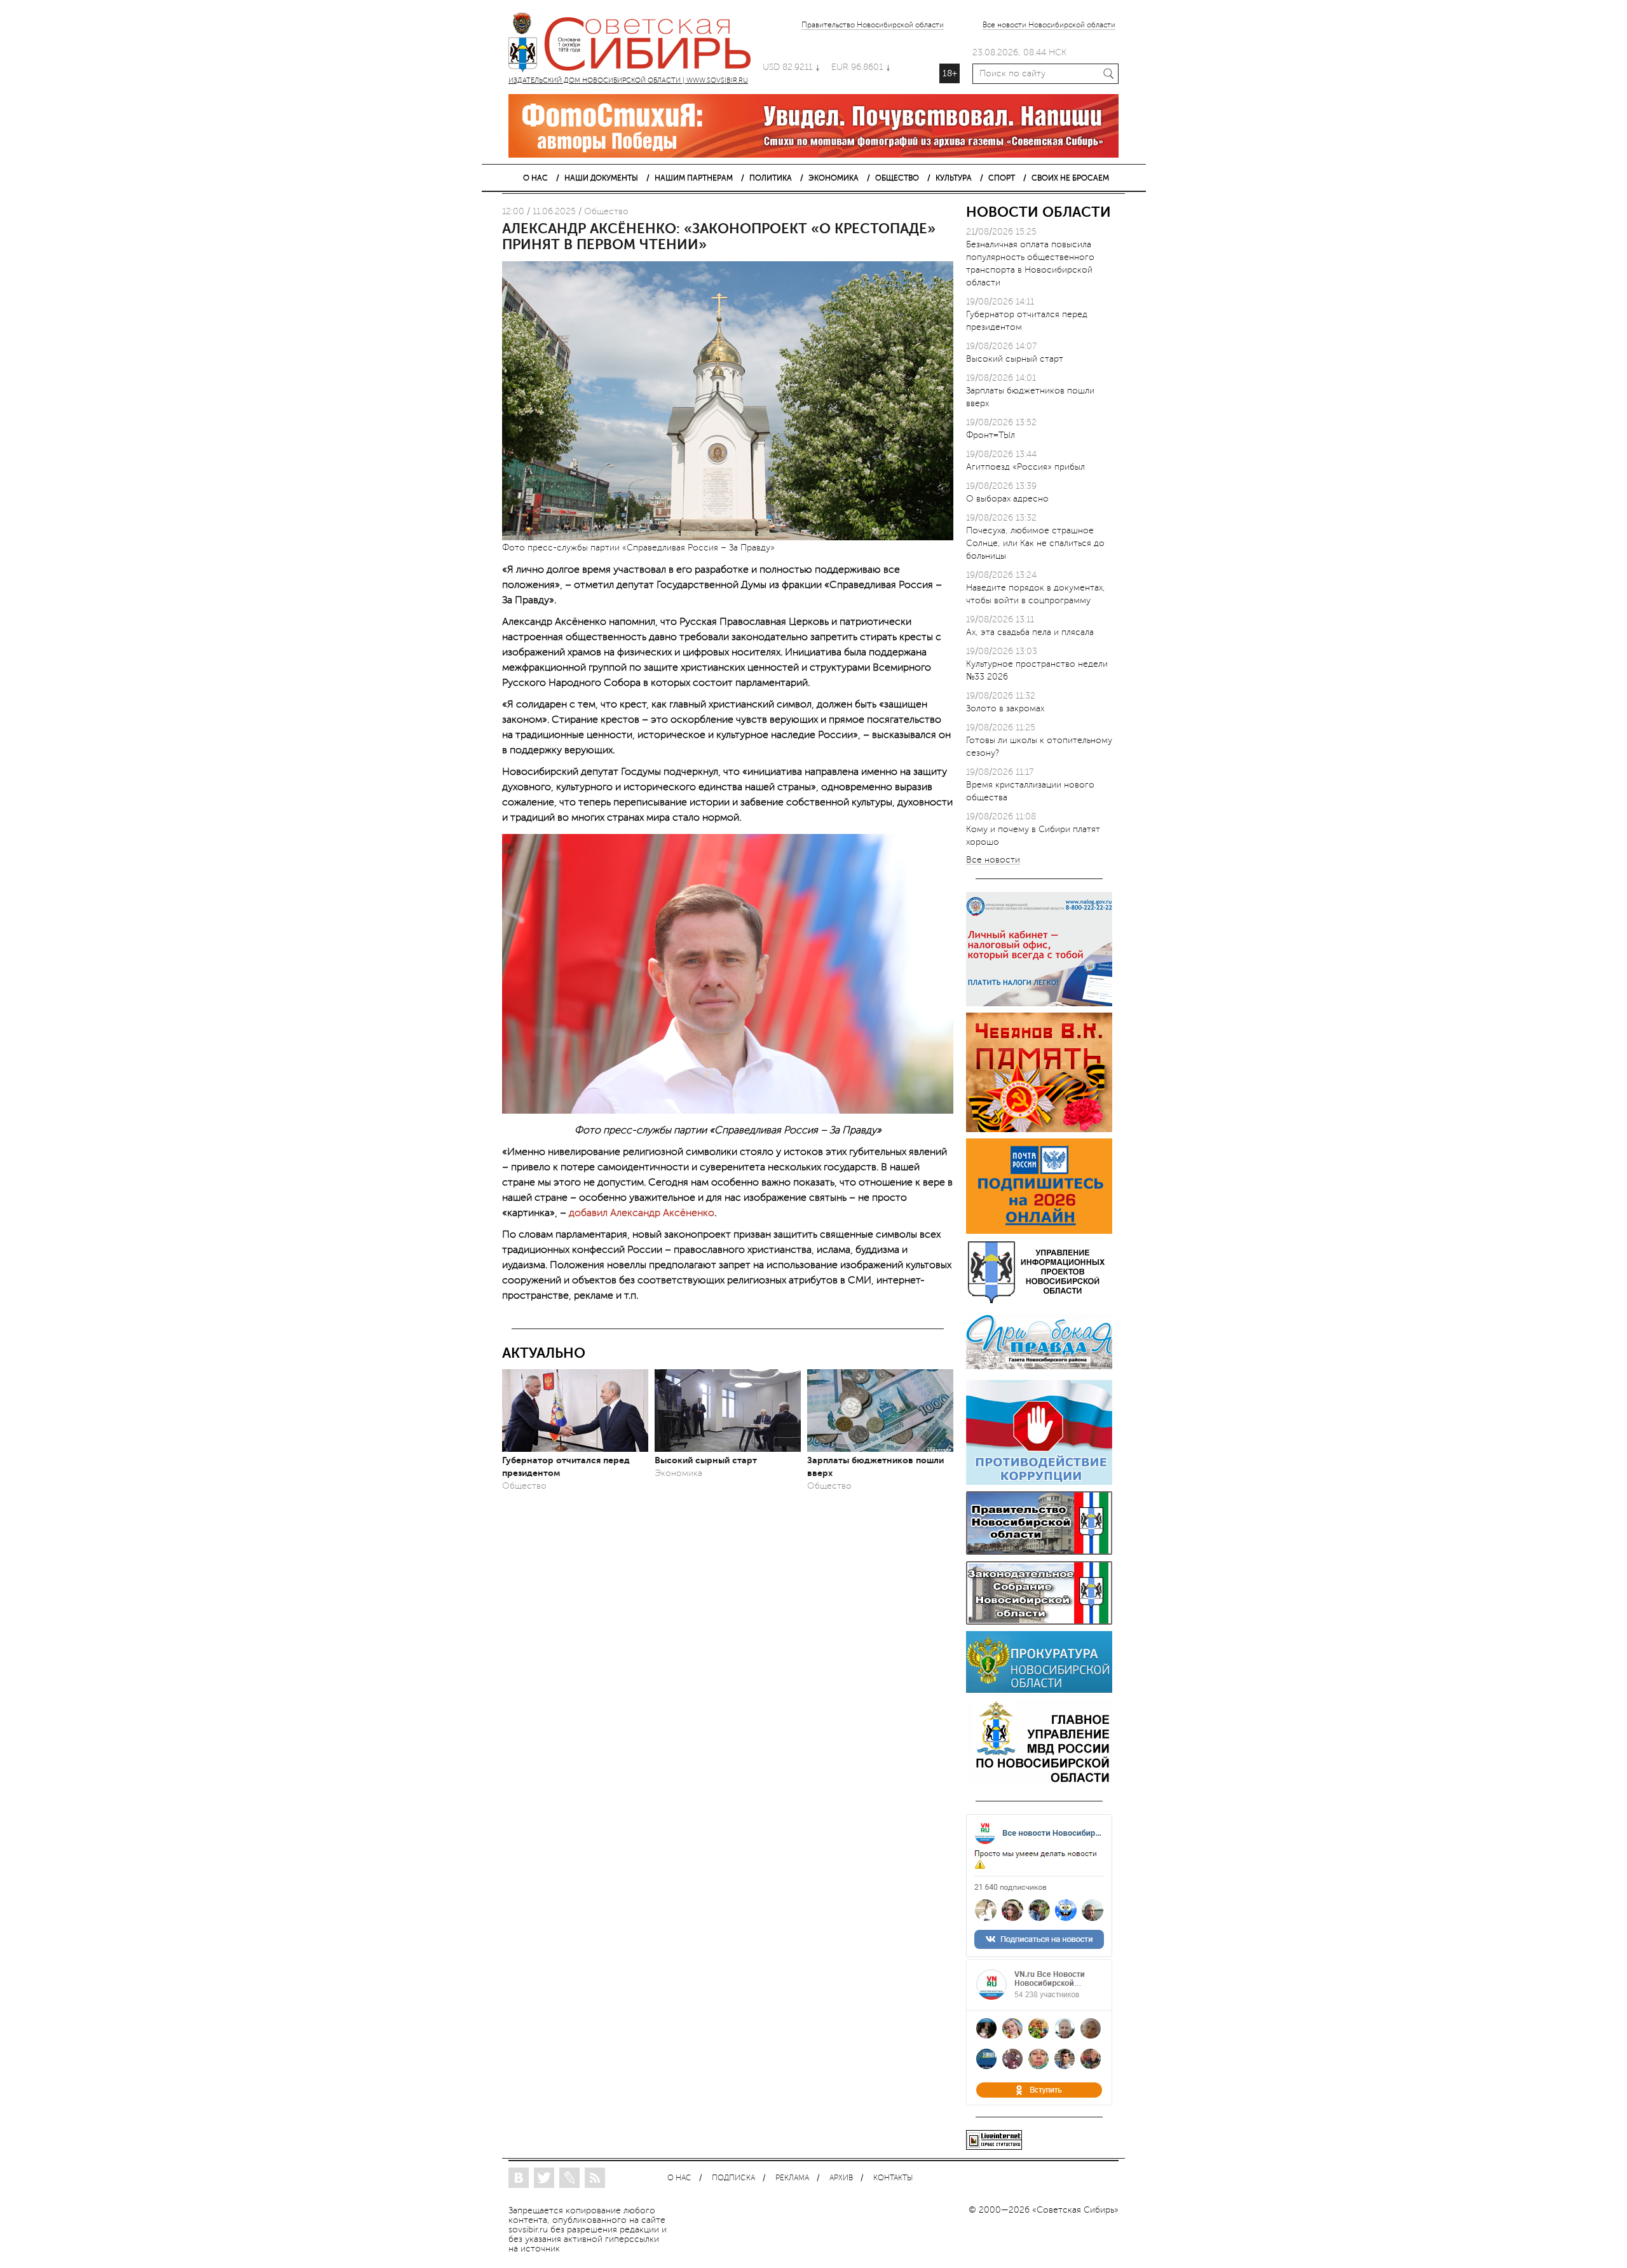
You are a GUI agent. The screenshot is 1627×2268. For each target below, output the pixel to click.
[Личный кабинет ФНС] (1039, 1003)
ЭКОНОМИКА (834, 178)
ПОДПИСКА (733, 2178)
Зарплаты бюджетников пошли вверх (875, 1466)
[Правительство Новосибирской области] (1039, 1552)
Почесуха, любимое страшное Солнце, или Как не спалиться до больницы (1035, 543)
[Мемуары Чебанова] (1039, 1129)
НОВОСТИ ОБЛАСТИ (1038, 212)
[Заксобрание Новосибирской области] (1039, 1622)
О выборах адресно (1007, 499)
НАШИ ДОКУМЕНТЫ (601, 178)
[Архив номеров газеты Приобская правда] (1039, 1371)
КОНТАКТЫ (893, 2178)
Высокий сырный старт (706, 1460)
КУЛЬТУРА (954, 178)
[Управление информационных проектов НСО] (1039, 1301)
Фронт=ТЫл (990, 435)
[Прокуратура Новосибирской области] (1039, 1690)
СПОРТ (1002, 178)
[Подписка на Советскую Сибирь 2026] (1039, 1231)
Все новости (993, 860)
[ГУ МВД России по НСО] (1039, 1782)
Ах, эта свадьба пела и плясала (1030, 632)
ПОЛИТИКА (771, 178)
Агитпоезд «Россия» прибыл (1025, 467)
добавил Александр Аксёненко (642, 1213)
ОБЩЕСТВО (897, 178)
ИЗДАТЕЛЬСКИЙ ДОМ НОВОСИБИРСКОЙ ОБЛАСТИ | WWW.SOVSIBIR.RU (636, 44)
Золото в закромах (1005, 708)
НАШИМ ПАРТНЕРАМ (694, 178)
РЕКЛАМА (792, 2178)
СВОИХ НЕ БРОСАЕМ (1070, 178)
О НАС (535, 178)
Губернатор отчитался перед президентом (566, 1466)
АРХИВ (841, 2178)
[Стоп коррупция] (1039, 1482)
